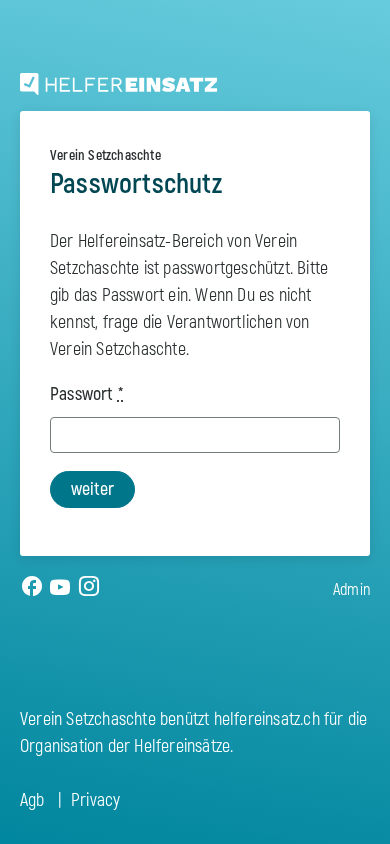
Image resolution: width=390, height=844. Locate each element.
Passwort (86, 394)
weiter (92, 489)
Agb (32, 800)
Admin (351, 590)
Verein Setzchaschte (105, 155)
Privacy (95, 800)
